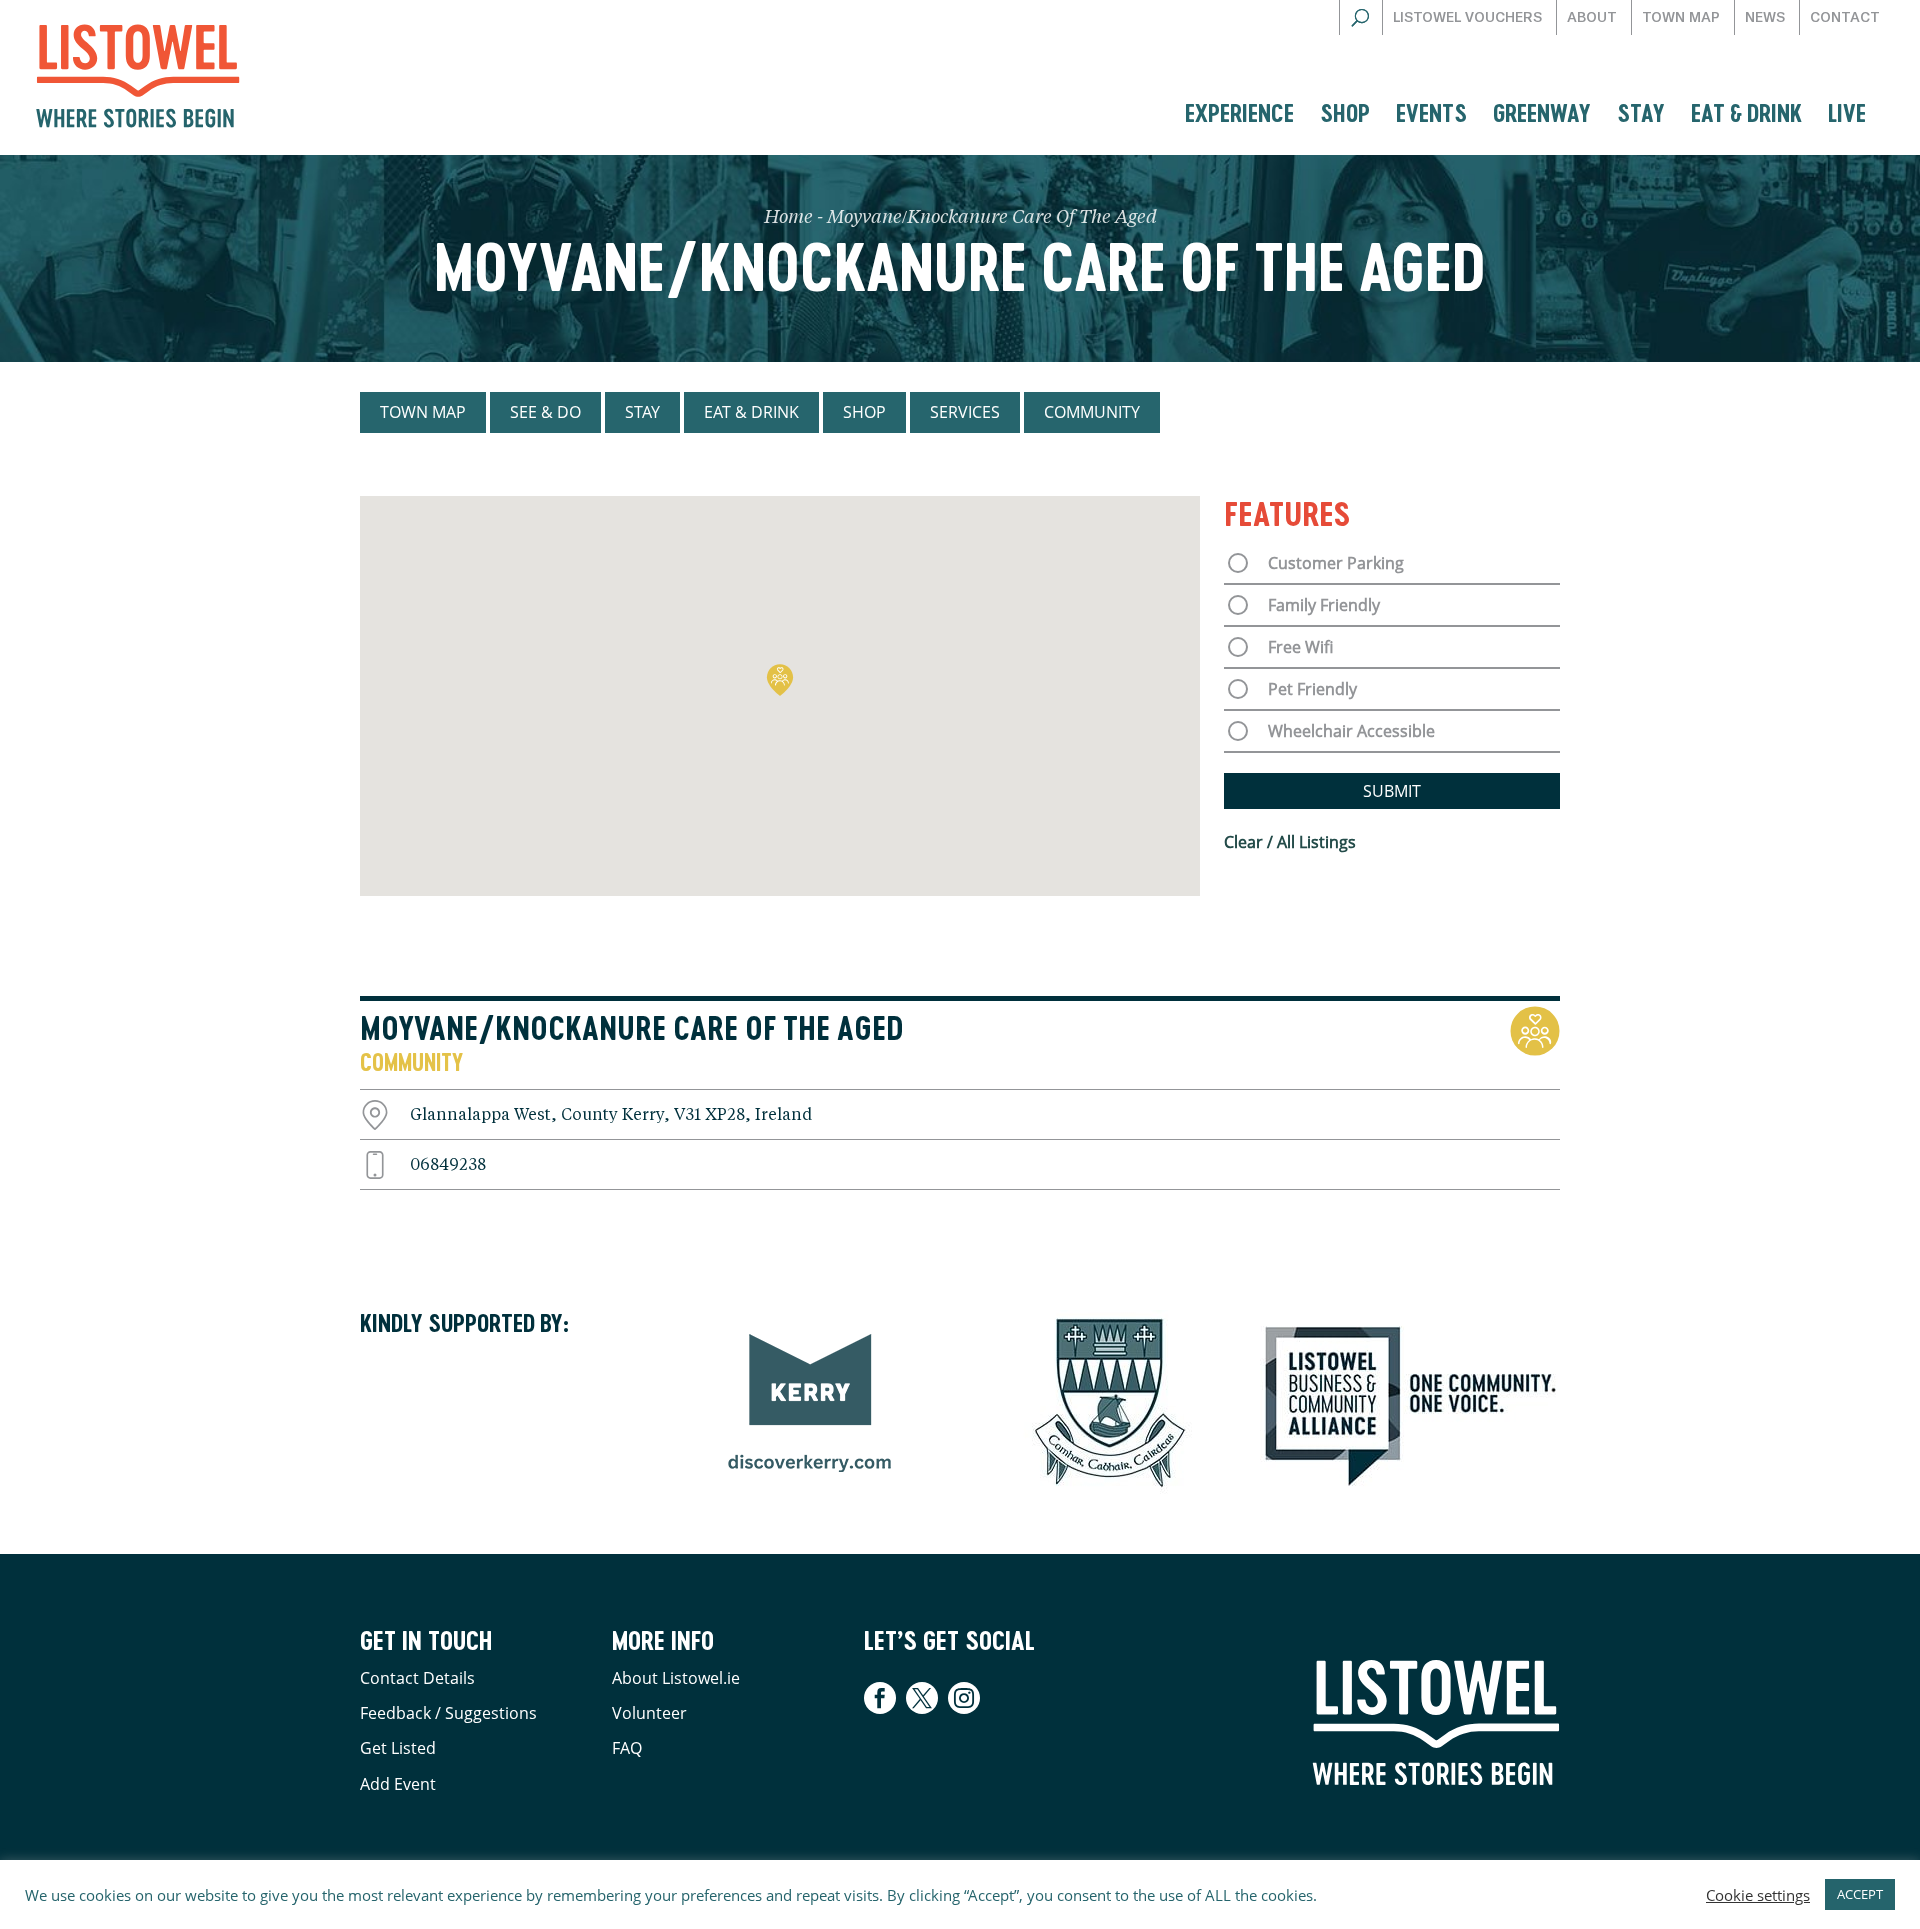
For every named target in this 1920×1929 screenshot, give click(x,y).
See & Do (545, 412)
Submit (1392, 791)
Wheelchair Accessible (1351, 731)
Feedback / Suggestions (448, 1713)
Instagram (964, 1698)
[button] (780, 680)
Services (965, 412)
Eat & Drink (1746, 112)
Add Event (398, 1784)
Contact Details (417, 1678)
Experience (1239, 112)
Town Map (1681, 17)
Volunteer (649, 1713)
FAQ (627, 1748)
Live (1847, 112)
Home (788, 218)
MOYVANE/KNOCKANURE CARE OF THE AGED (632, 1028)
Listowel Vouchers (1467, 17)
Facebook (882, 1698)
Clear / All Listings (1290, 842)
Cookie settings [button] (1758, 1895)
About (1592, 17)
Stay (1641, 112)
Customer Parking (1336, 563)
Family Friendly (1324, 605)
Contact (1845, 17)
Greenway (1542, 112)
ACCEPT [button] (1860, 1894)
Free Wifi (1300, 647)
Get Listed (398, 1748)
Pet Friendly (1312, 689)
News (1765, 17)
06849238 (448, 1165)
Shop (1345, 112)
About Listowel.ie (676, 1678)
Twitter (922, 1698)
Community (1092, 412)
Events (1431, 112)
